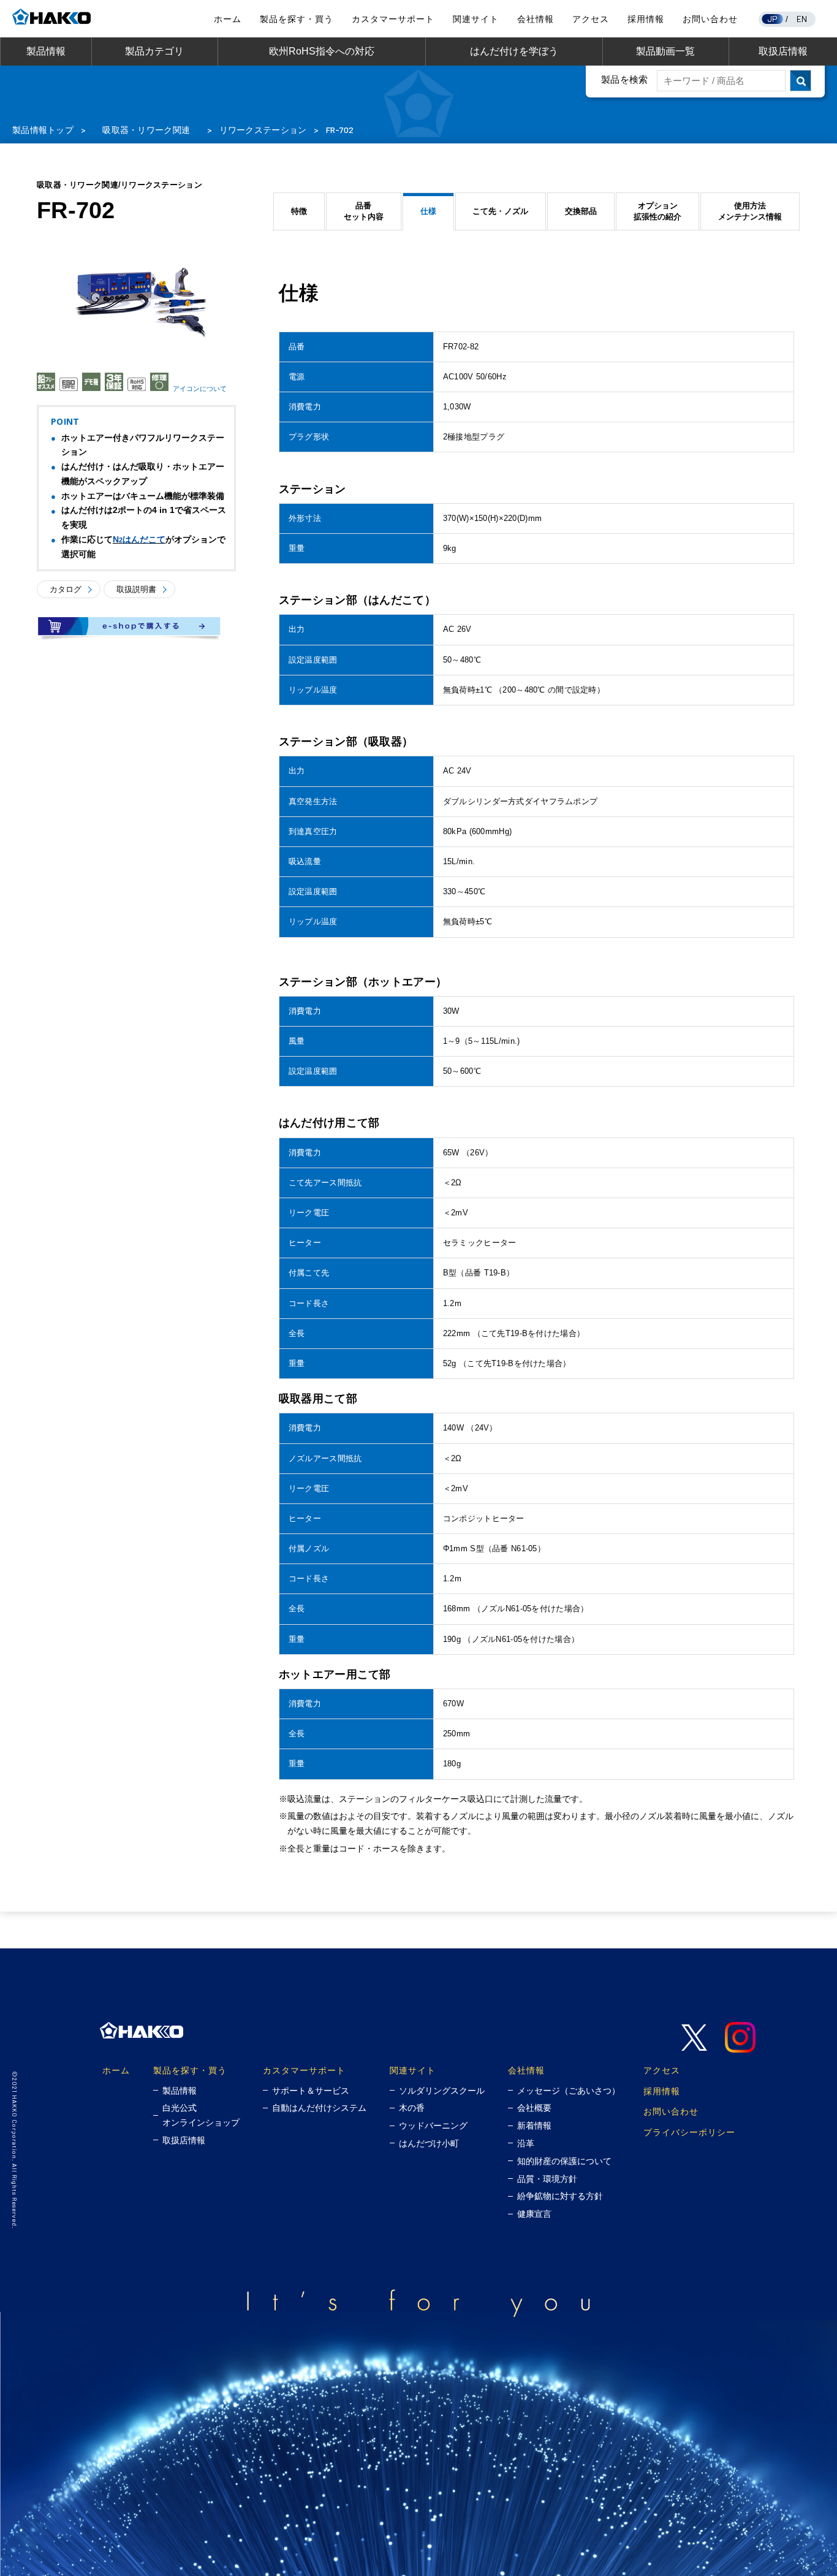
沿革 (526, 2143)
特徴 (299, 211)
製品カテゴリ (154, 51)
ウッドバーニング (433, 2126)
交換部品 (581, 211)
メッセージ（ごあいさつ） (569, 2091)
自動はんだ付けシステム (319, 2108)
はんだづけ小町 (429, 2143)
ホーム (228, 19)
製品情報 (46, 51)
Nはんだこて (139, 539)
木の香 (412, 2108)
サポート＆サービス (311, 2091)
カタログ (66, 589)
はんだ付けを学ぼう (514, 51)
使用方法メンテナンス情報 (750, 211)
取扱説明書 (136, 589)
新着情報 (534, 2126)
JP (773, 19)
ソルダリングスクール (442, 2091)
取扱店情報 (783, 51)
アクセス (591, 19)
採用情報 (646, 19)
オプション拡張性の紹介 (657, 211)
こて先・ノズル (500, 211)
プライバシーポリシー (689, 2132)
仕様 (428, 211)
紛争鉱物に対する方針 (560, 2196)
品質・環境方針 (547, 2179)
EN (802, 19)
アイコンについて (200, 389)
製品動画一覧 (665, 51)
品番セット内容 (364, 211)
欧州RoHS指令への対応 (322, 51)
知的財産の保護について (564, 2161)
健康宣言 (534, 2214)
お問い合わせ (710, 19)
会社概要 (534, 2108)
